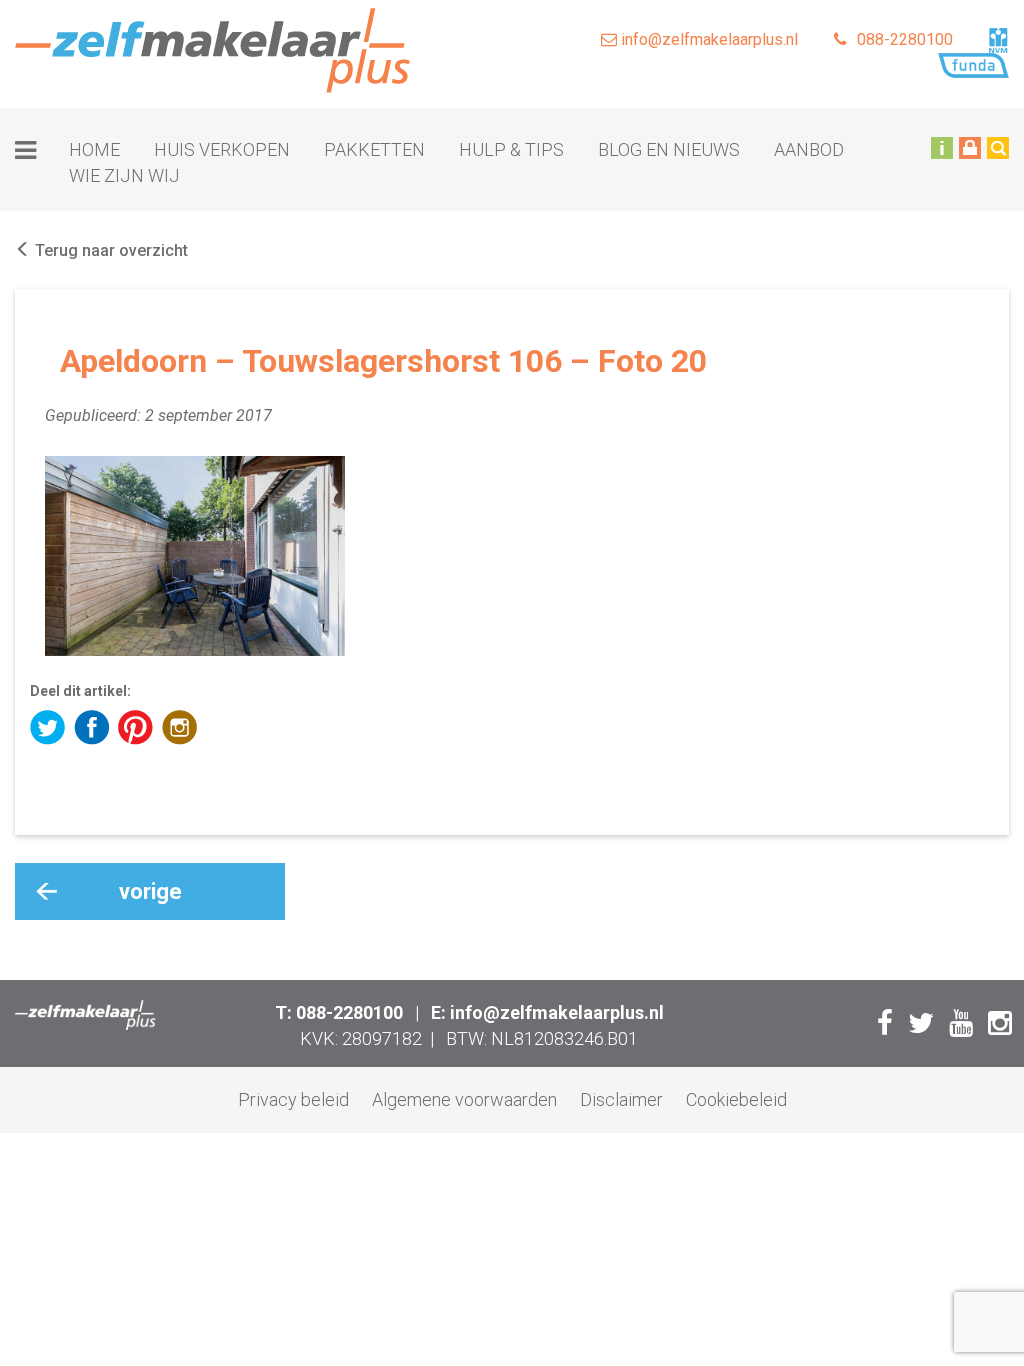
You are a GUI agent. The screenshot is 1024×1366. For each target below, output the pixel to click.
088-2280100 (905, 39)
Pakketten (374, 149)
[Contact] (942, 147)
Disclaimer (621, 1099)
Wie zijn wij (124, 175)
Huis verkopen (222, 149)
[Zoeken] (998, 147)
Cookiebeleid (736, 1099)
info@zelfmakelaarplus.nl (707, 39)
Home (94, 149)
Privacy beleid (293, 1099)
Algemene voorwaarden (464, 1099)
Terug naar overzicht (109, 250)
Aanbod (809, 149)
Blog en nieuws (669, 149)
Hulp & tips (511, 149)
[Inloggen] (970, 147)
